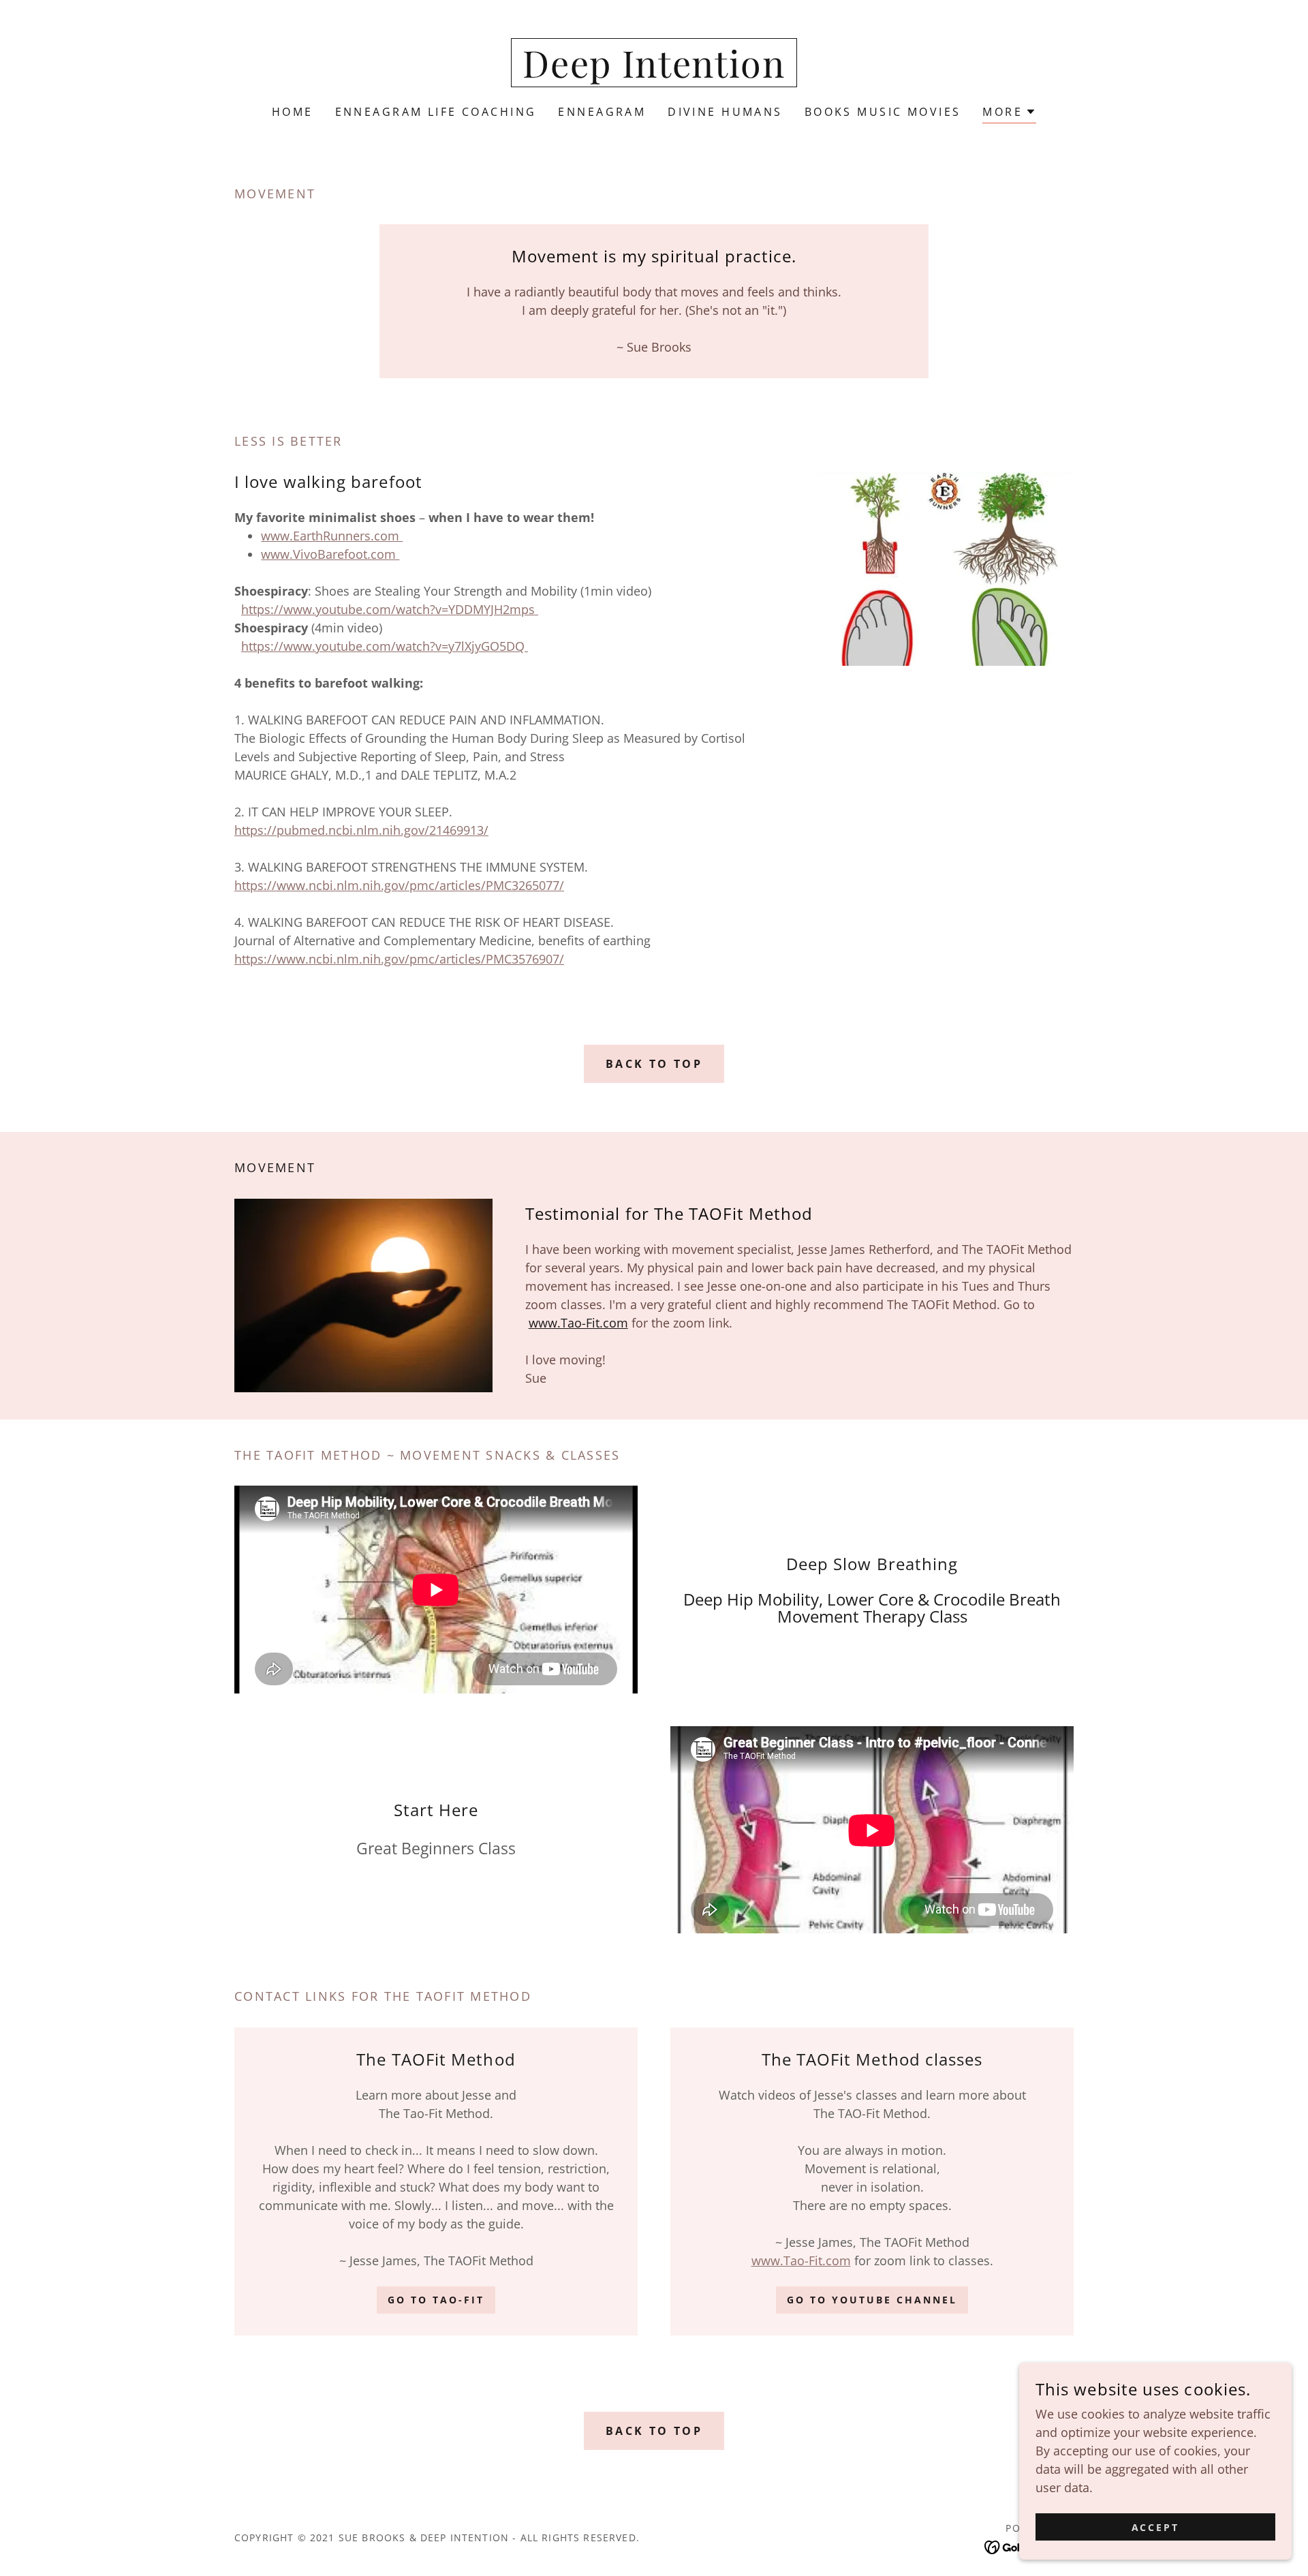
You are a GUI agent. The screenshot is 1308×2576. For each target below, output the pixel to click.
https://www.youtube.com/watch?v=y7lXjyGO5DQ (385, 646)
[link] (654, 73)
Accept (1156, 2527)
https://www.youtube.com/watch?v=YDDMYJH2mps (390, 609)
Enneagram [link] (602, 112)
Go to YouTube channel (872, 2300)
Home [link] (293, 112)
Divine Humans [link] (725, 112)
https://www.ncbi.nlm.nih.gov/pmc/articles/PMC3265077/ (399, 885)
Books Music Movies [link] (883, 112)
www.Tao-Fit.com (578, 1323)
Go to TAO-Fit (436, 2300)
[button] (1009, 113)
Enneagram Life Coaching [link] (436, 112)
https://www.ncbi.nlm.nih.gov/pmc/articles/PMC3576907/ (399, 959)
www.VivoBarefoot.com (330, 554)
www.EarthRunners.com (332, 536)
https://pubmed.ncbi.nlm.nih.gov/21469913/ (361, 830)
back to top (654, 1064)
